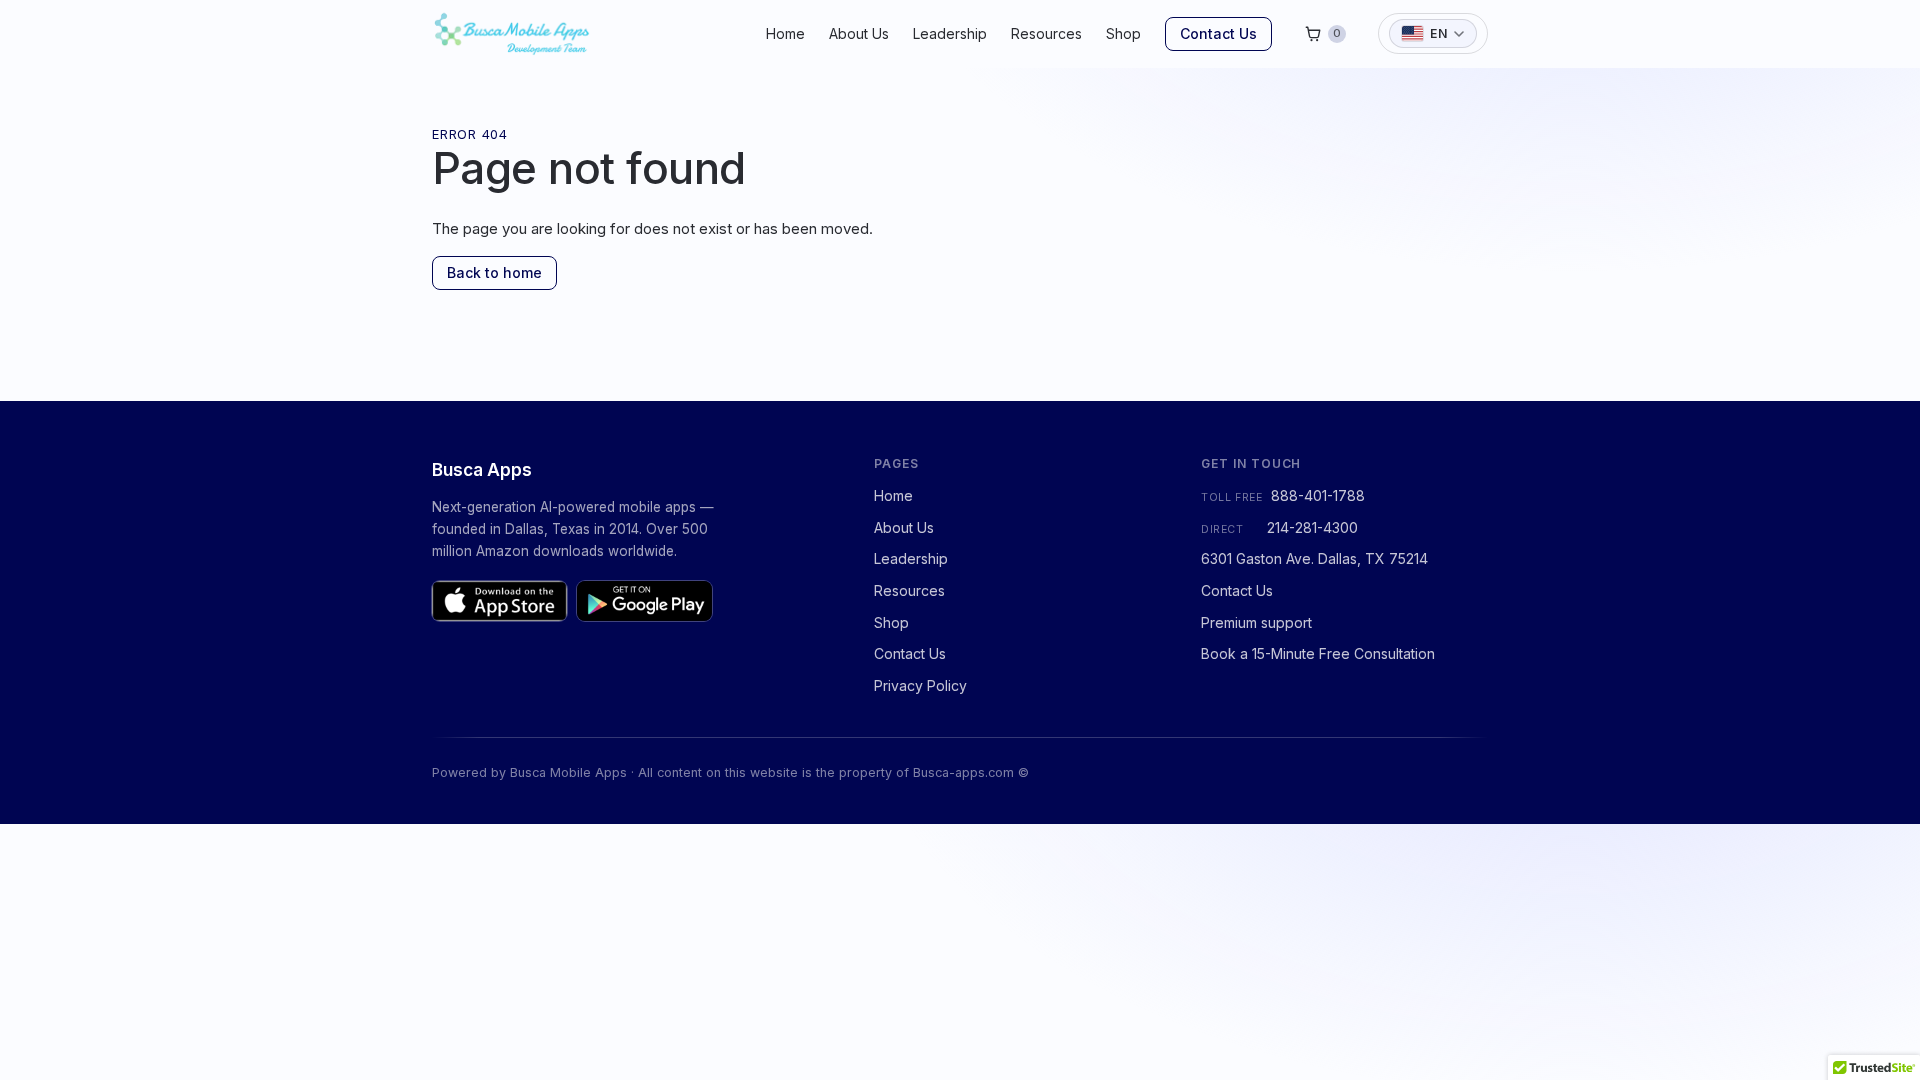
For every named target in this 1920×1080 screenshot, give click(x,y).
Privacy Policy (920, 685)
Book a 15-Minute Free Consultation (1318, 653)
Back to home (494, 272)
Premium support (1256, 622)
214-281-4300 (1312, 527)
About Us (859, 33)
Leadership (950, 33)
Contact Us (1218, 33)
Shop (1123, 33)
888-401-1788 (1318, 495)
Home (785, 33)
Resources (1046, 33)
